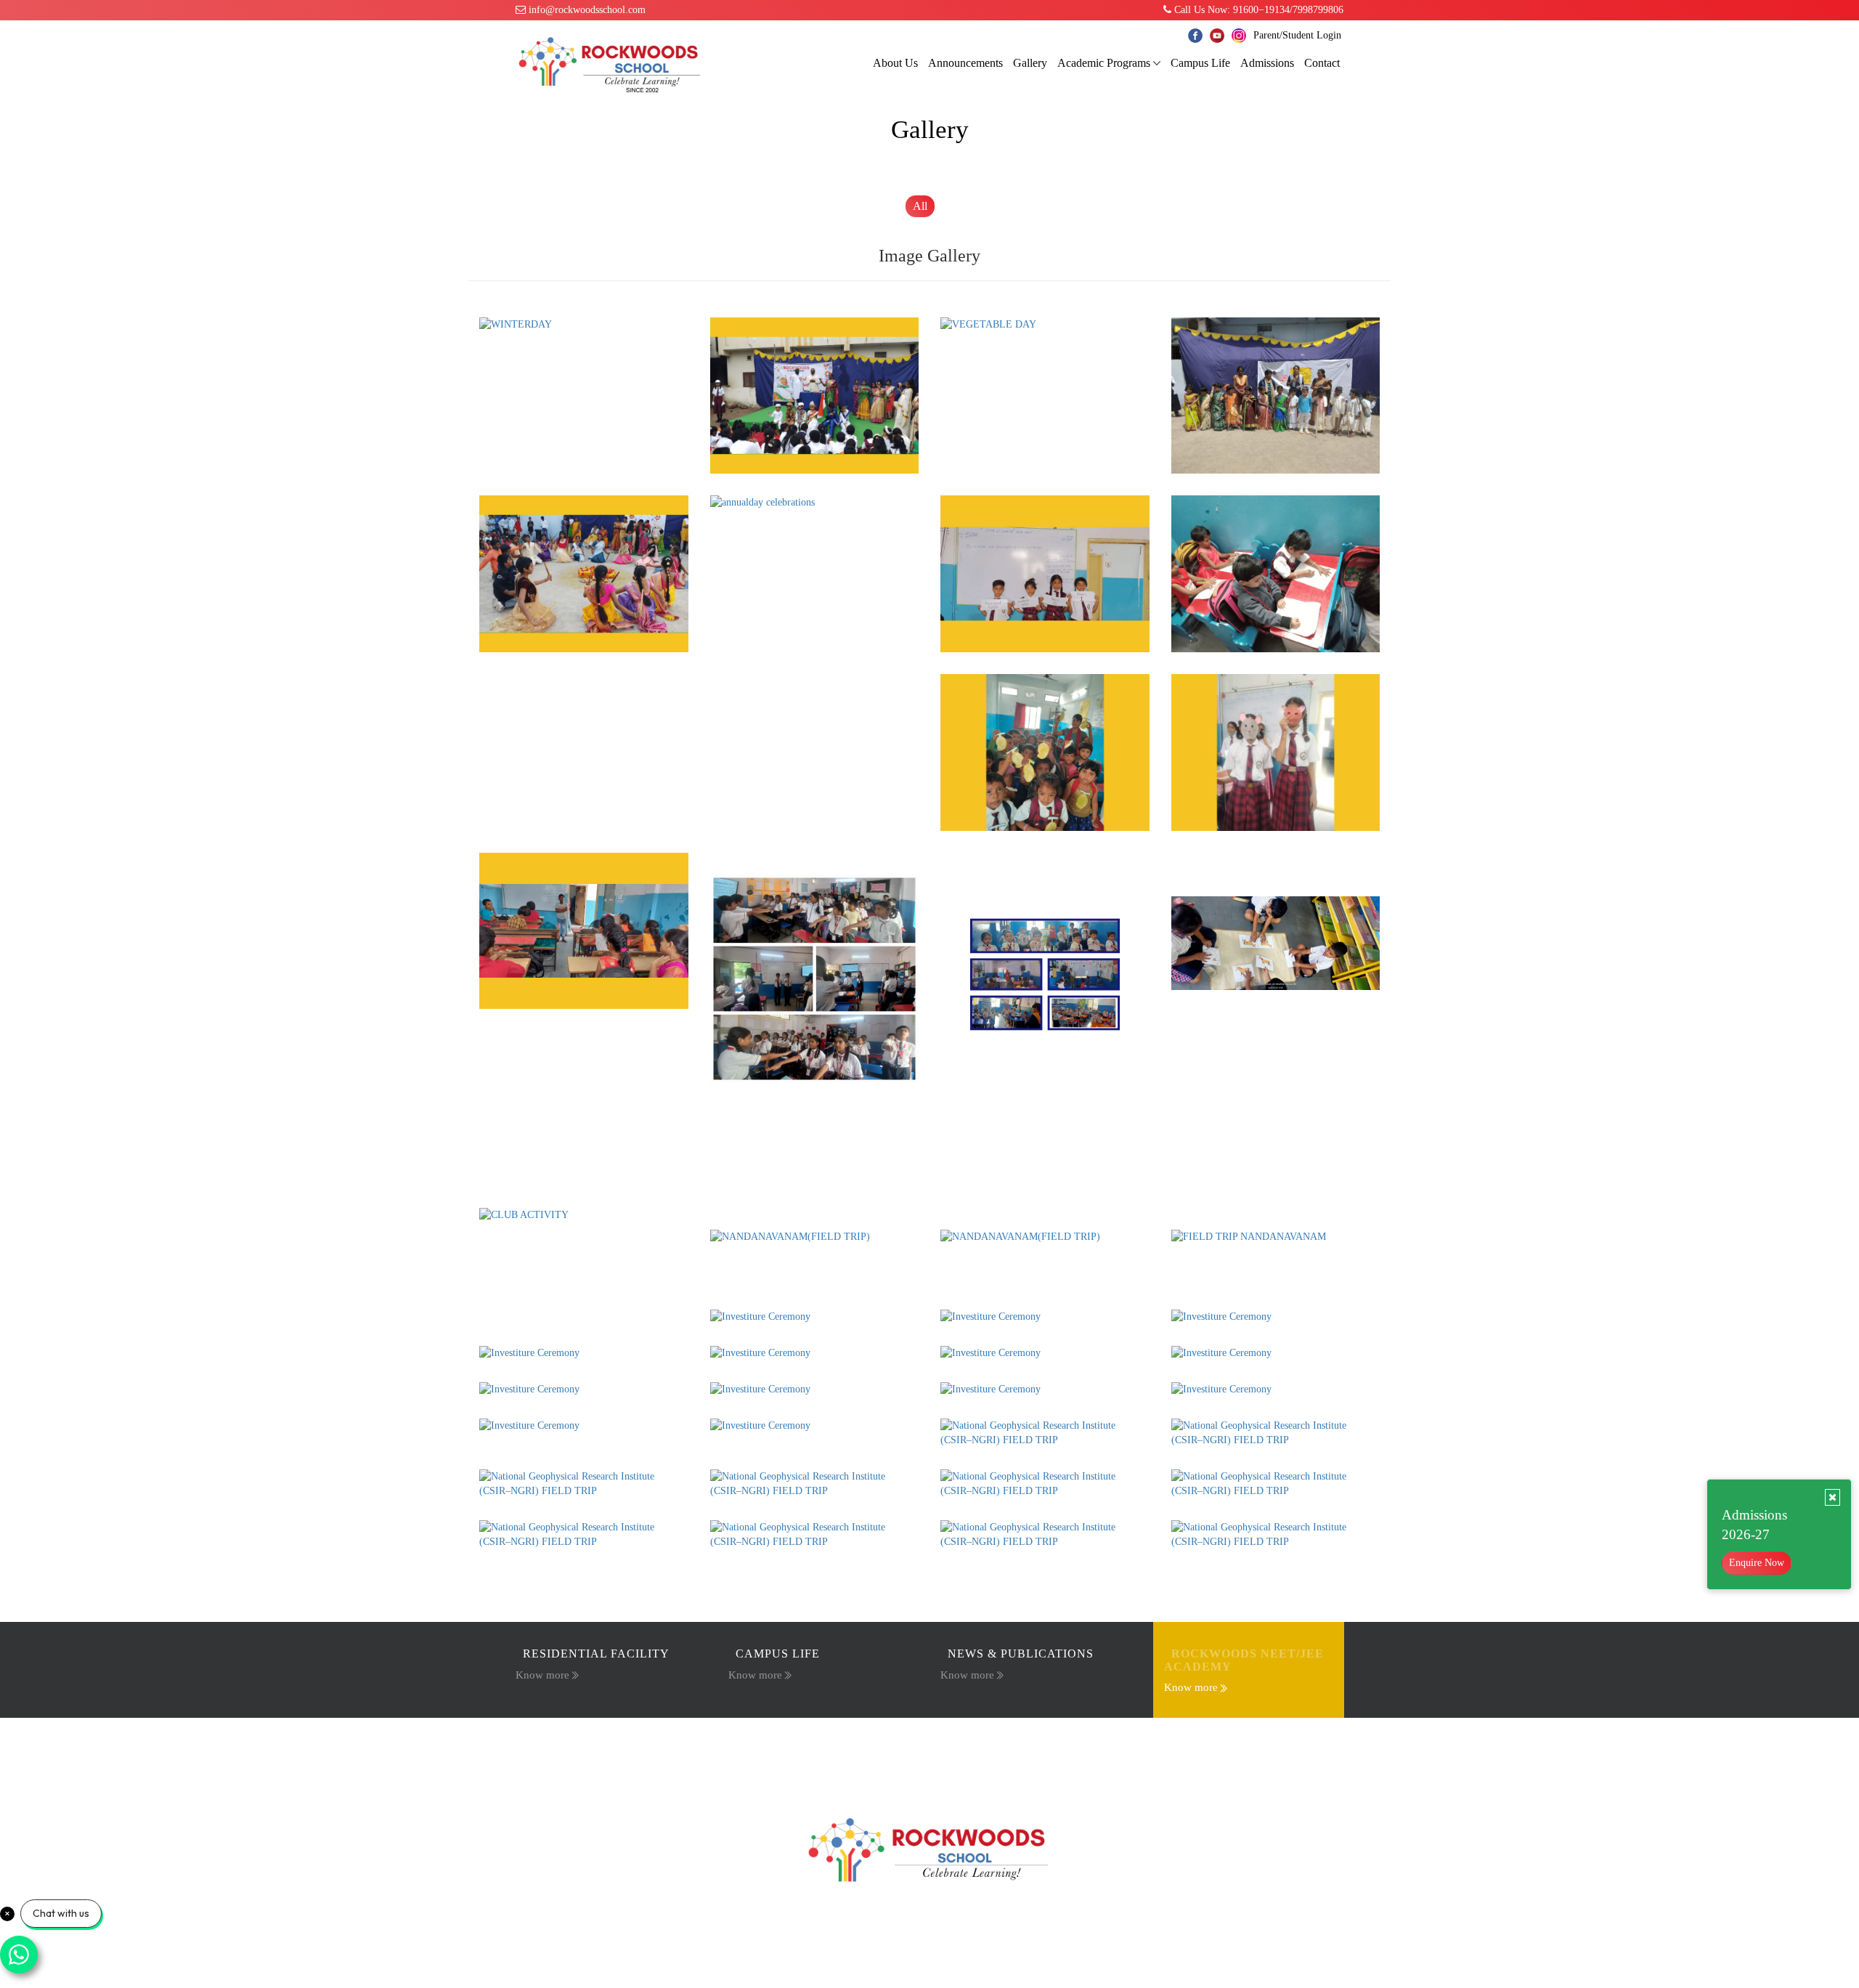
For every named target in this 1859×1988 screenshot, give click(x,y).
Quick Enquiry (797, 1748)
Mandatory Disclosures (931, 1748)
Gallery (1030, 63)
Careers (855, 1748)
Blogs (741, 1748)
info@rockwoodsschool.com (586, 10)
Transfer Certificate (1031, 1748)
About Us (895, 63)
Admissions (1267, 63)
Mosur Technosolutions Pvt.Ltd (1131, 1951)
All (920, 206)
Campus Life (1200, 63)
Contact (1322, 63)
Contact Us (1107, 1748)
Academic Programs (1104, 63)
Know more (542, 1675)
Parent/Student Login (1297, 35)
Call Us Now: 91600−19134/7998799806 (1257, 10)
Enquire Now (1757, 1563)
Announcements (965, 63)
